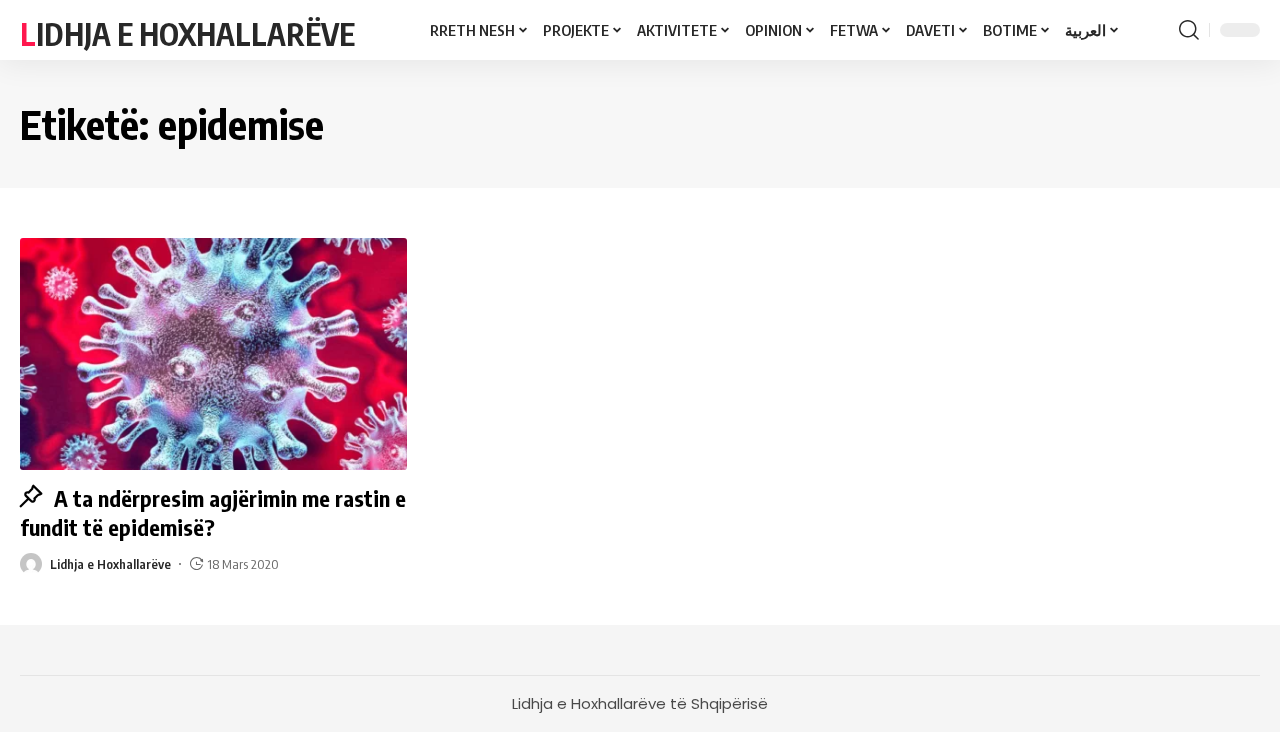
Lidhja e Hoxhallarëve (187, 34)
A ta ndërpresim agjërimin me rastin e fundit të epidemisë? (213, 512)
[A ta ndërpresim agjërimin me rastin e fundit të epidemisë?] (213, 354)
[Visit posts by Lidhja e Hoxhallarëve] (31, 564)
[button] (1189, 30)
